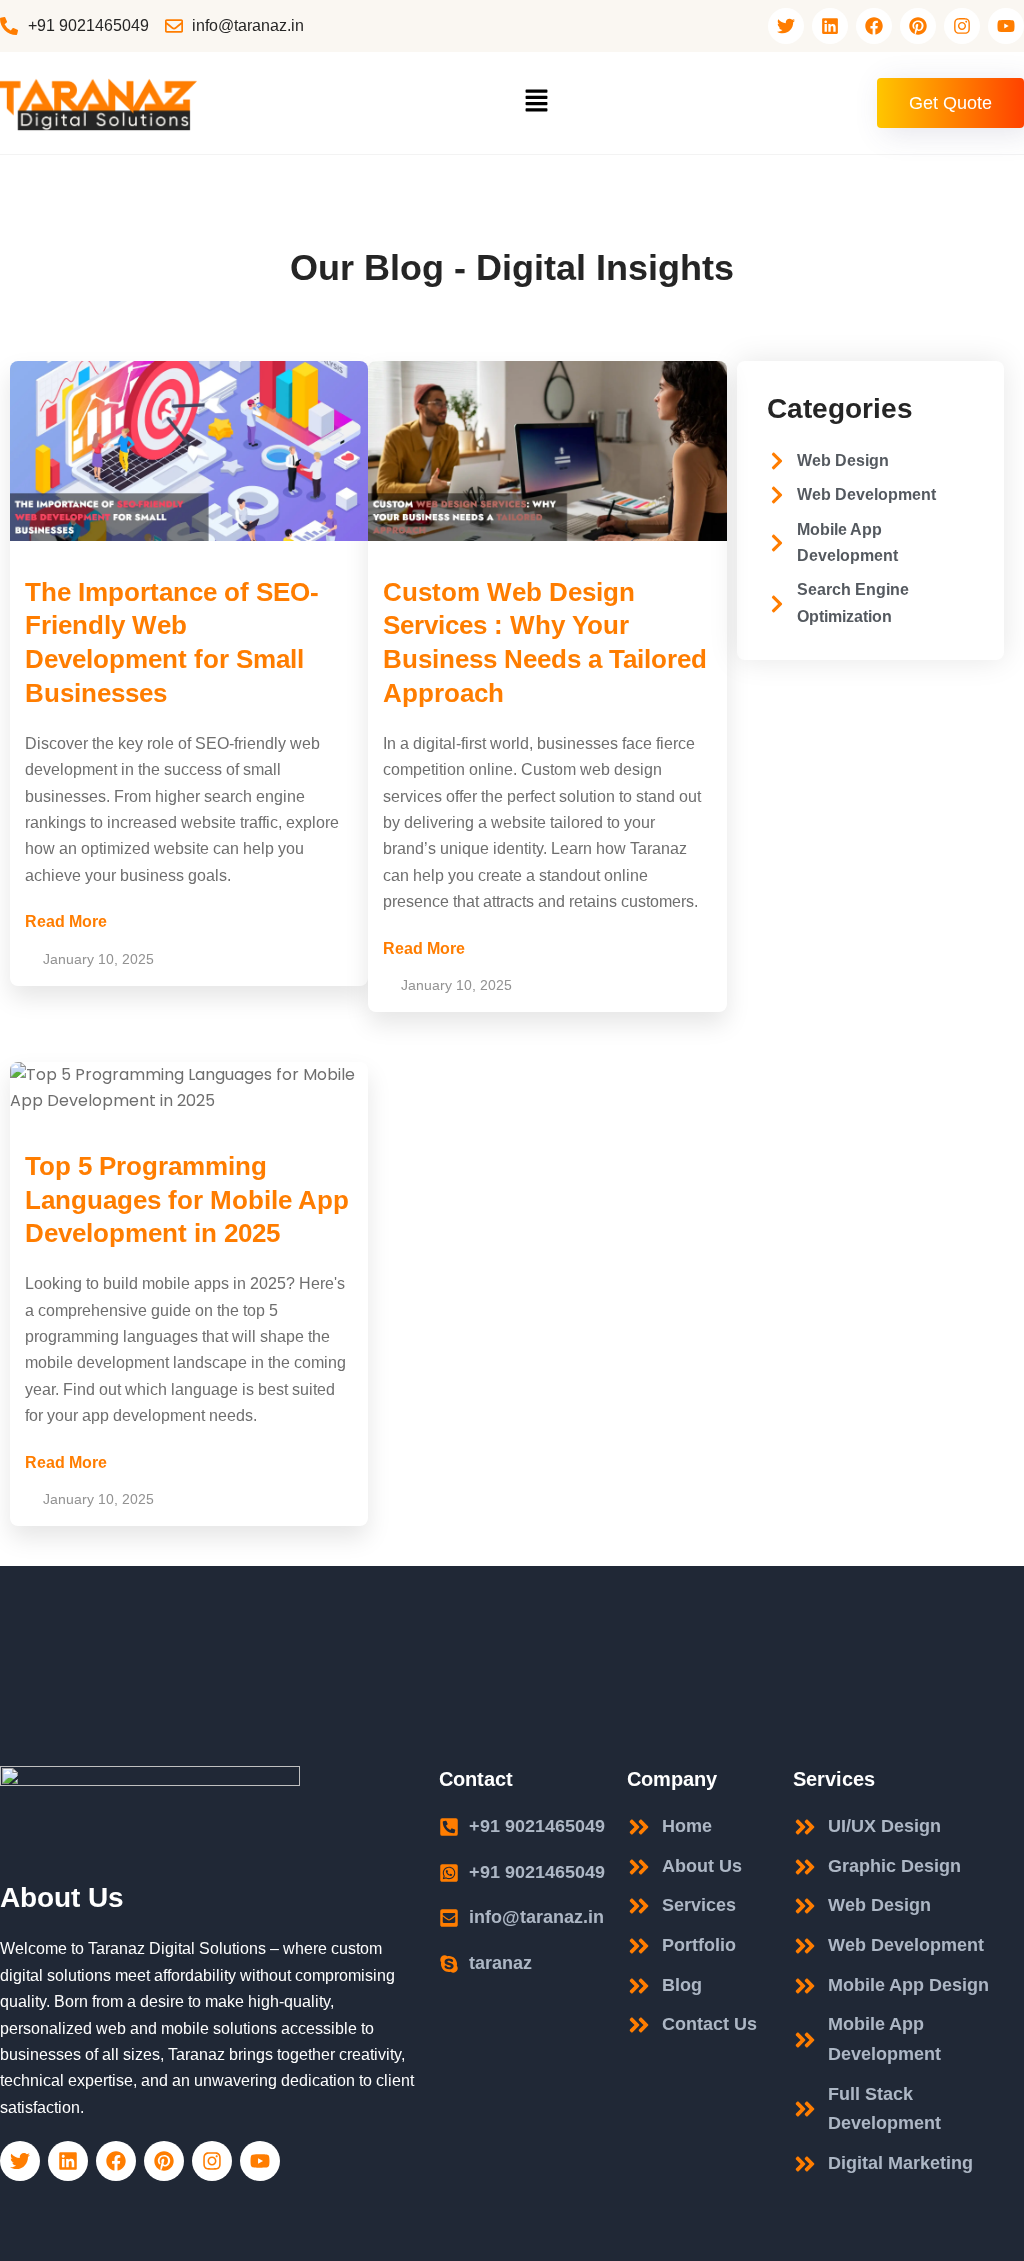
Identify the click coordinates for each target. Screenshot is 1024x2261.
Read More (66, 921)
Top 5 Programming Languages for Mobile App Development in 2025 (187, 1200)
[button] (536, 103)
